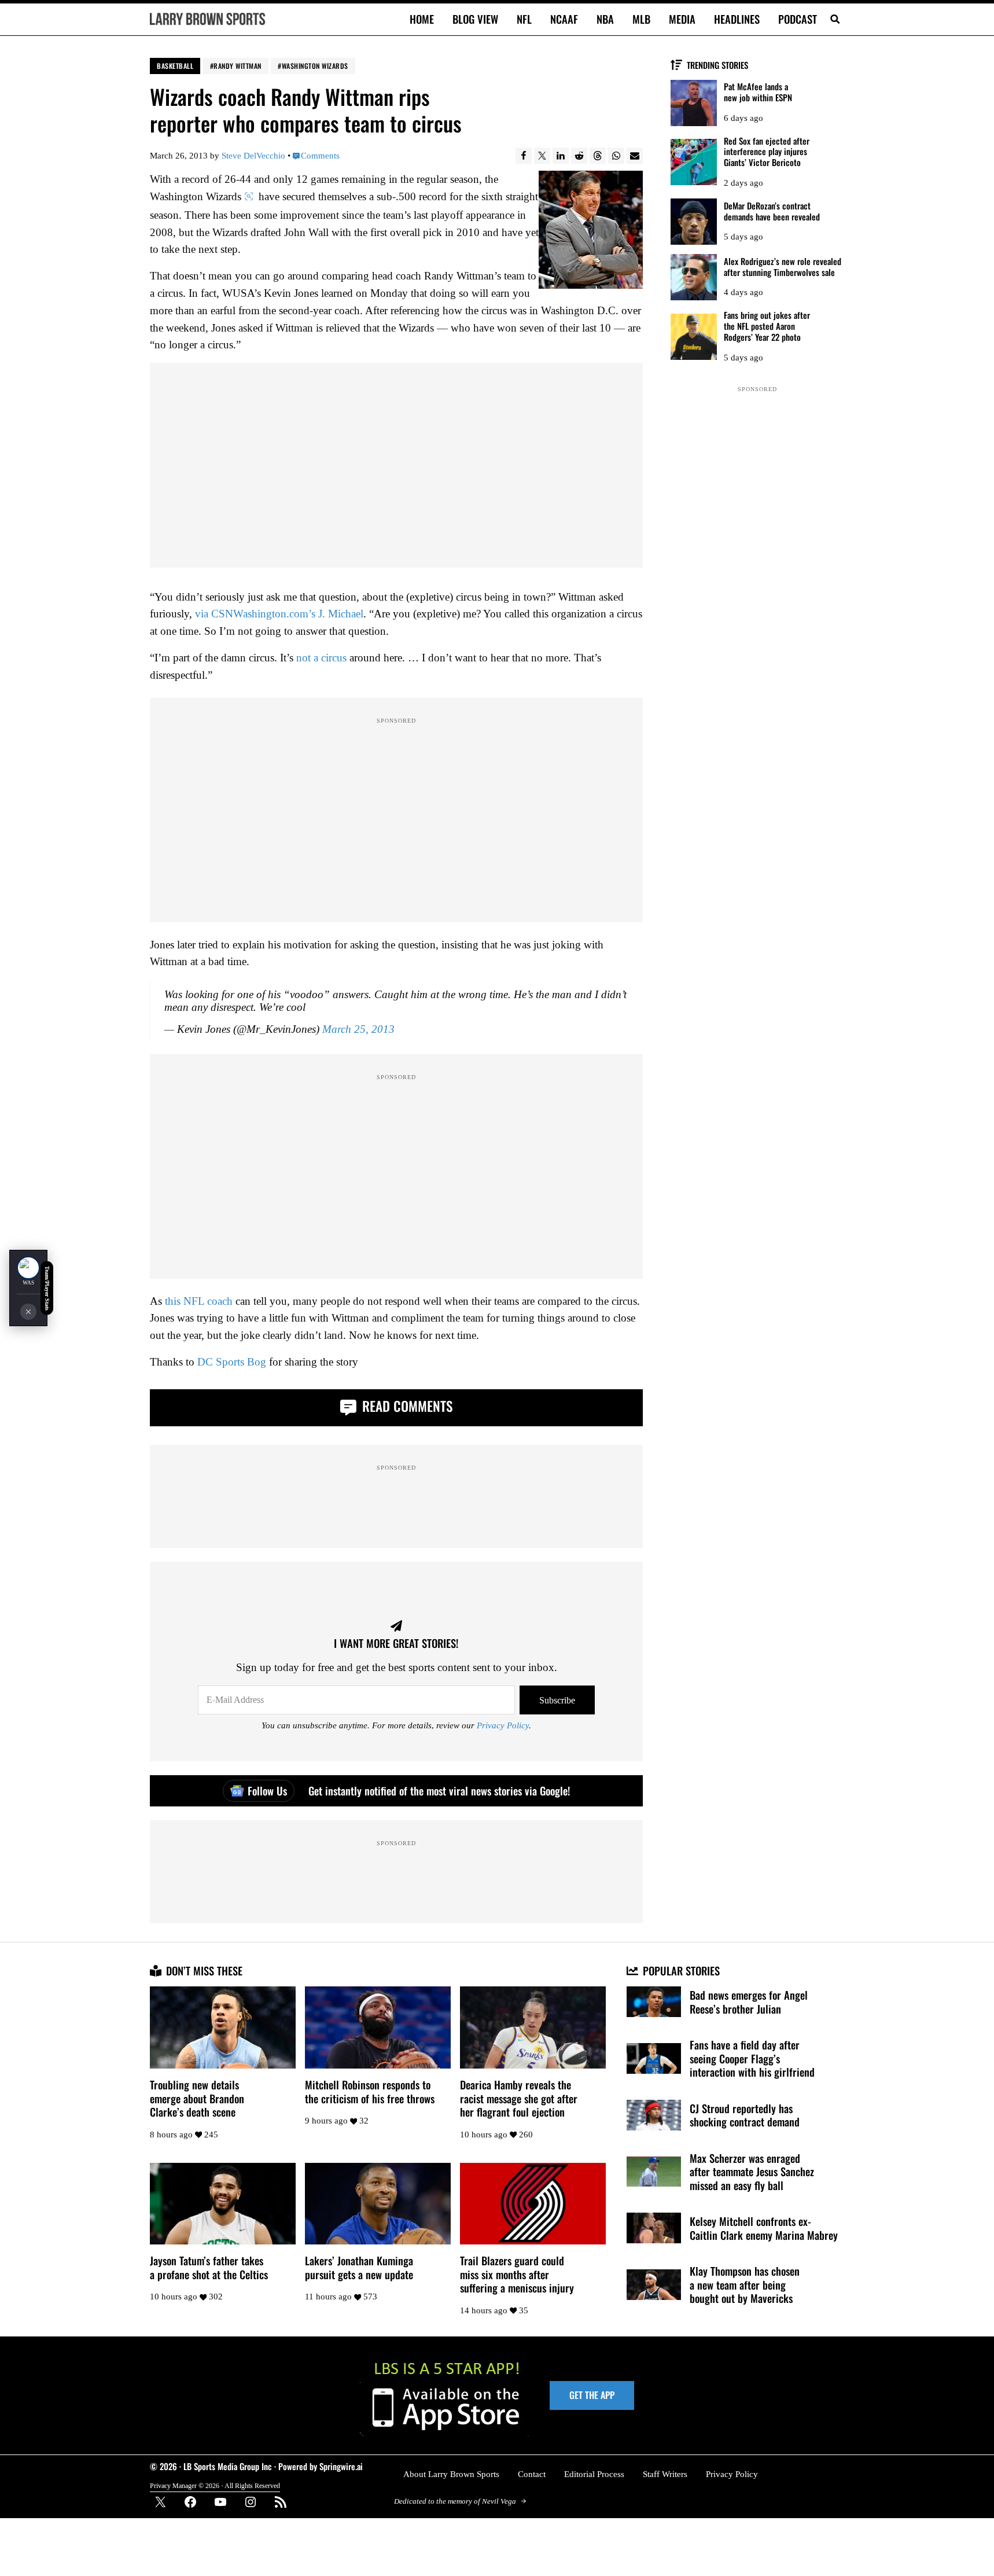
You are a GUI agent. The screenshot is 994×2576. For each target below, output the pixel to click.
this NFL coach (199, 1301)
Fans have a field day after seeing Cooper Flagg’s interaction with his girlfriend (752, 2058)
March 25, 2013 (358, 1029)
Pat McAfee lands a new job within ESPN (758, 92)
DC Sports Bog (232, 1362)
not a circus (321, 658)
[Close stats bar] (28, 1312)
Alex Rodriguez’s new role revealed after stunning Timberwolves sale (783, 267)
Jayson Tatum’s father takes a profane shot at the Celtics (209, 2267)
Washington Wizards (315, 66)
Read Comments (406, 1406)
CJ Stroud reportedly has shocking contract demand (745, 2115)
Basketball (175, 66)
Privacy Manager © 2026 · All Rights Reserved (215, 2486)
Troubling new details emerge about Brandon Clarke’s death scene (197, 2098)
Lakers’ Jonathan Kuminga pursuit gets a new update (359, 2267)
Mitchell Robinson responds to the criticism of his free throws (370, 2091)
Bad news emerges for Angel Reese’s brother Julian (749, 2002)
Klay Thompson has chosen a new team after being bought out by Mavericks (745, 2285)
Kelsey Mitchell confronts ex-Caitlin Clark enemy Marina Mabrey (764, 2228)
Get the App (592, 2395)
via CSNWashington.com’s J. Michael (279, 614)
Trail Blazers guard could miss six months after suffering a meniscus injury (517, 2274)
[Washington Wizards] (28, 1268)
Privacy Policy (503, 1725)
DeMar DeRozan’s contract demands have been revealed (772, 211)
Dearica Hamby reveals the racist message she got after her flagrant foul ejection (519, 2098)
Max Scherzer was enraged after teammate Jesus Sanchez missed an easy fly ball (752, 2172)
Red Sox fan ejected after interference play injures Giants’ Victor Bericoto (767, 152)
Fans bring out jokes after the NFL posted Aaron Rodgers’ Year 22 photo (767, 326)
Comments (320, 156)
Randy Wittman (238, 66)
